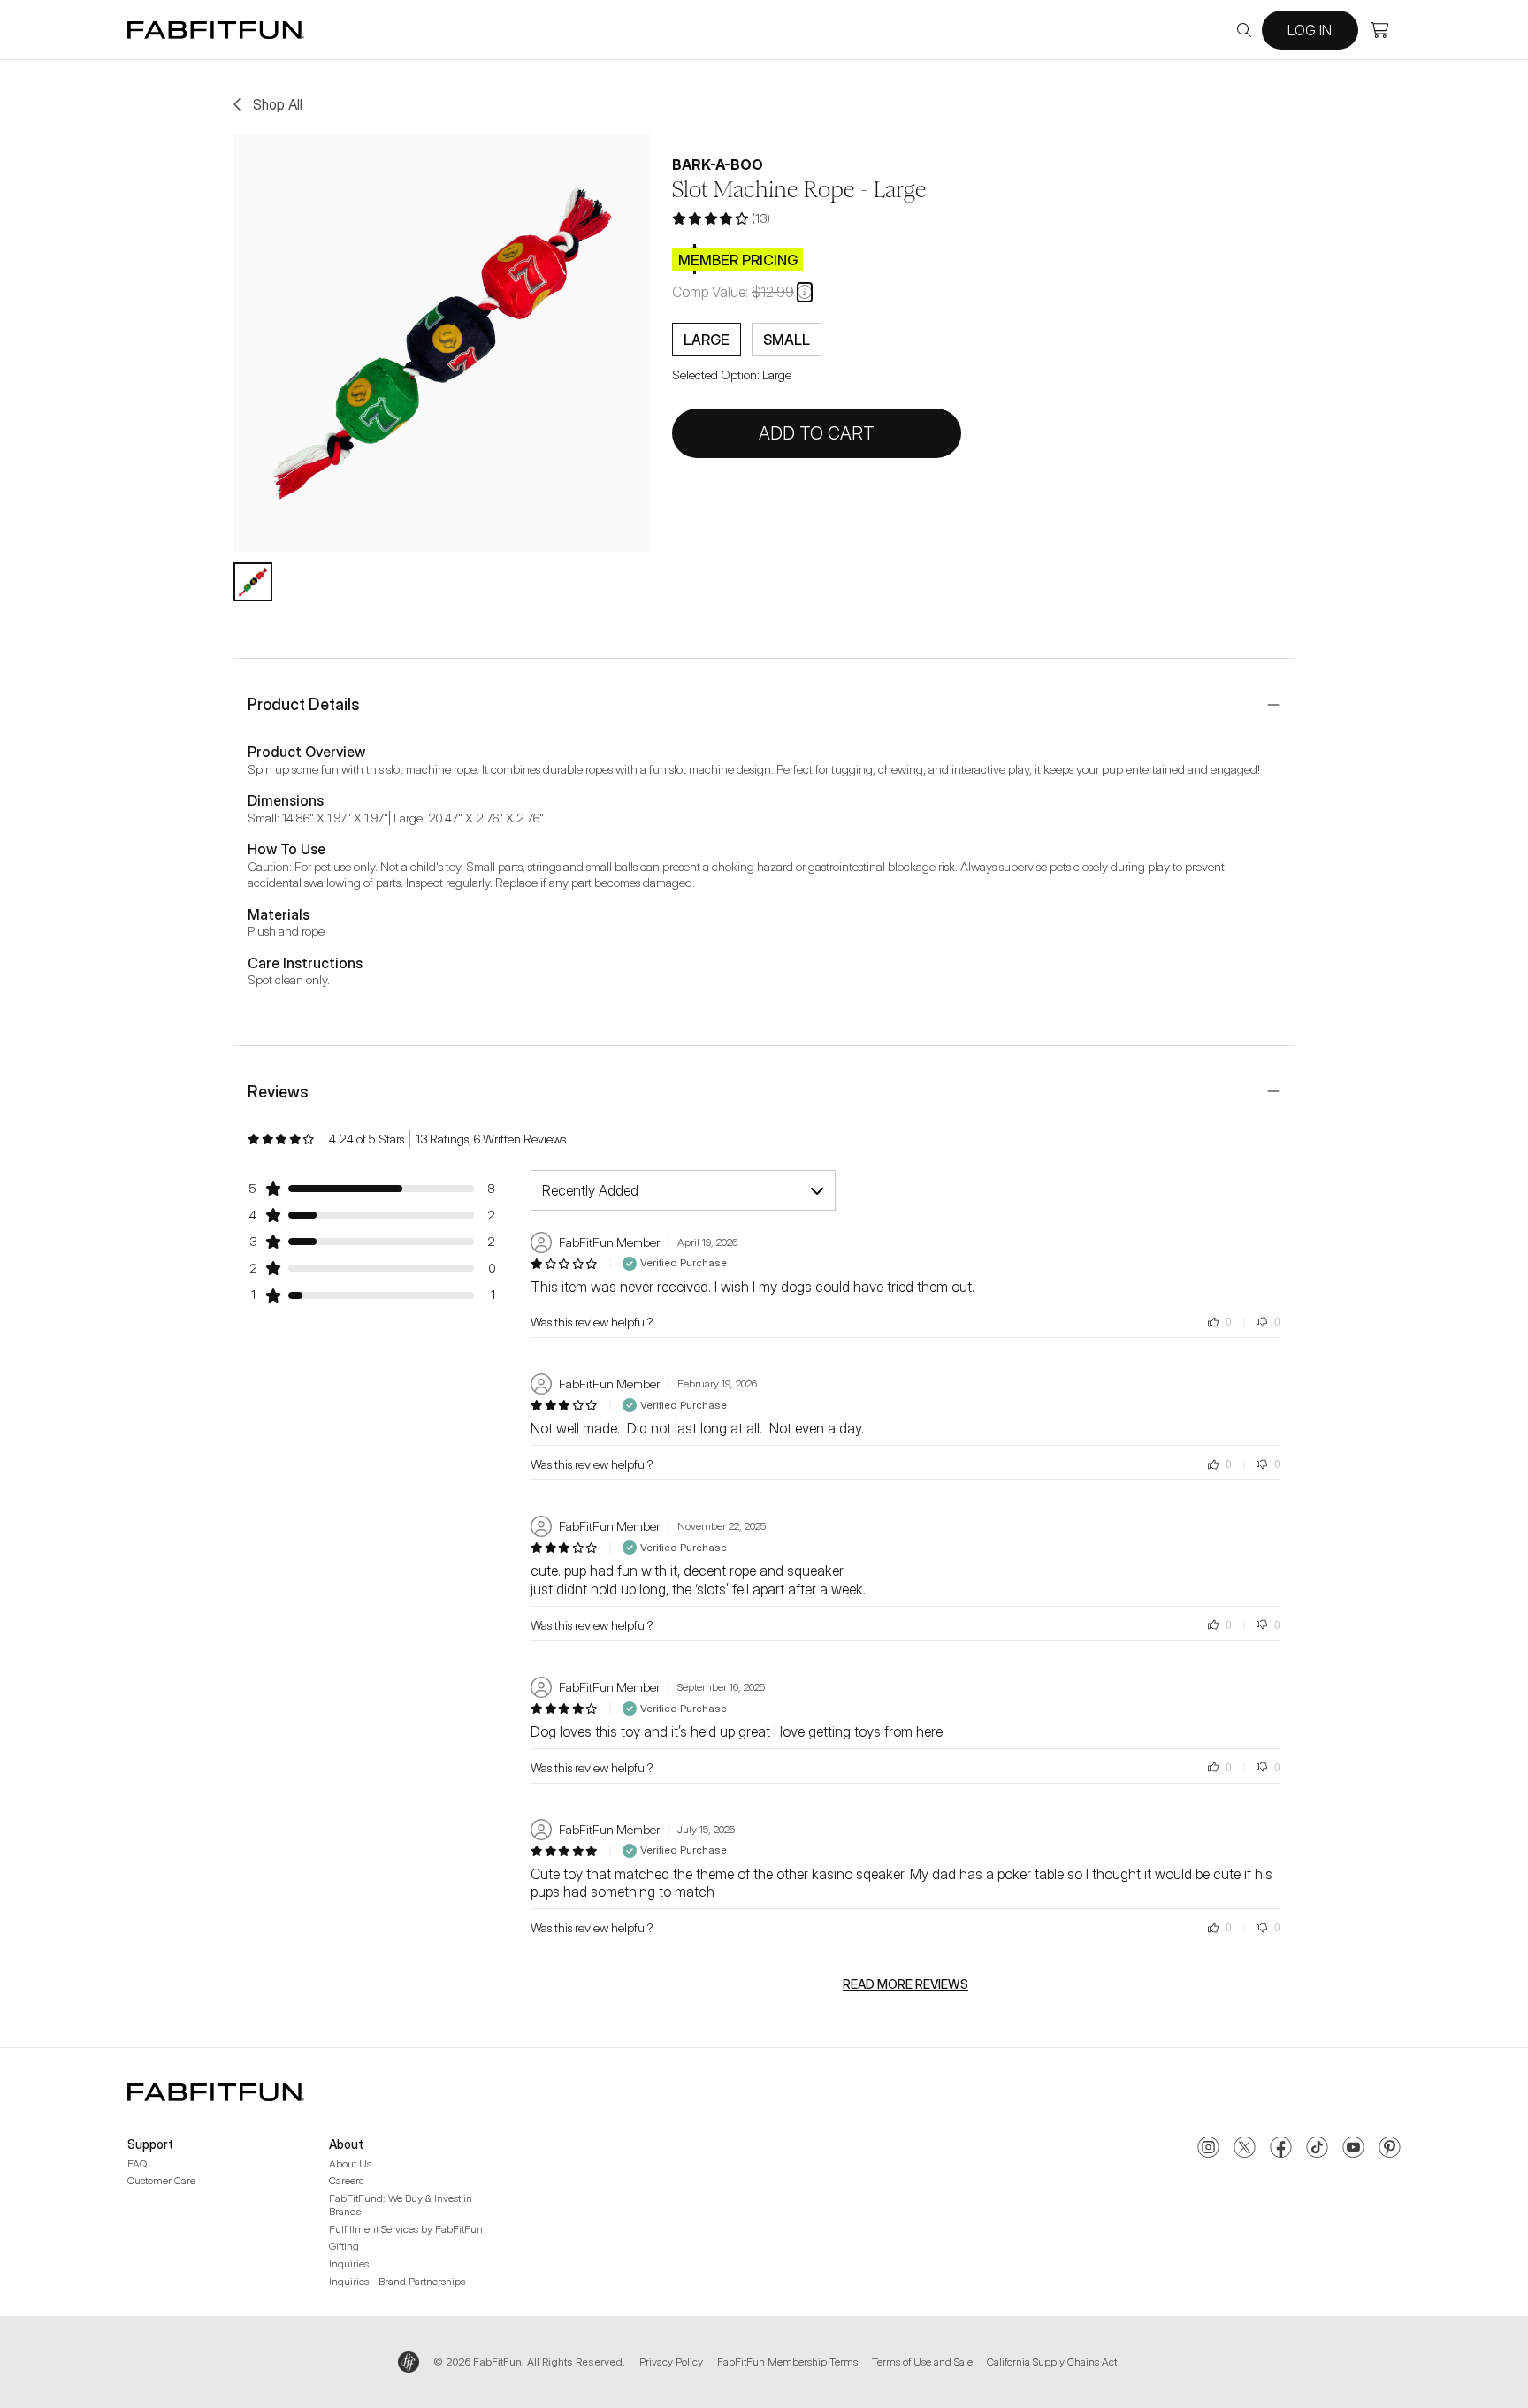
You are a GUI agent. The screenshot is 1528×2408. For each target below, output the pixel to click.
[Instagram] (1208, 2149)
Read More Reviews (905, 1984)
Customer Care (161, 2180)
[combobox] (683, 1190)
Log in (1310, 30)
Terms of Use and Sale (922, 2362)
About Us (350, 2163)
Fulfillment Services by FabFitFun (406, 2229)
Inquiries (349, 2263)
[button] (805, 292)
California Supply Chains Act (1052, 2362)
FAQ (137, 2163)
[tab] (253, 582)
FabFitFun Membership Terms (787, 2362)
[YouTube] (1353, 2149)
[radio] (707, 340)
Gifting (344, 2246)
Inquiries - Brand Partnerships (397, 2281)
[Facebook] (1281, 2149)
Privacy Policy (671, 2362)
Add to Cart (817, 433)
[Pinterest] (1390, 2149)
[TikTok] (1317, 2149)
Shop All (278, 104)
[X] (1245, 2149)
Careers (346, 2180)
